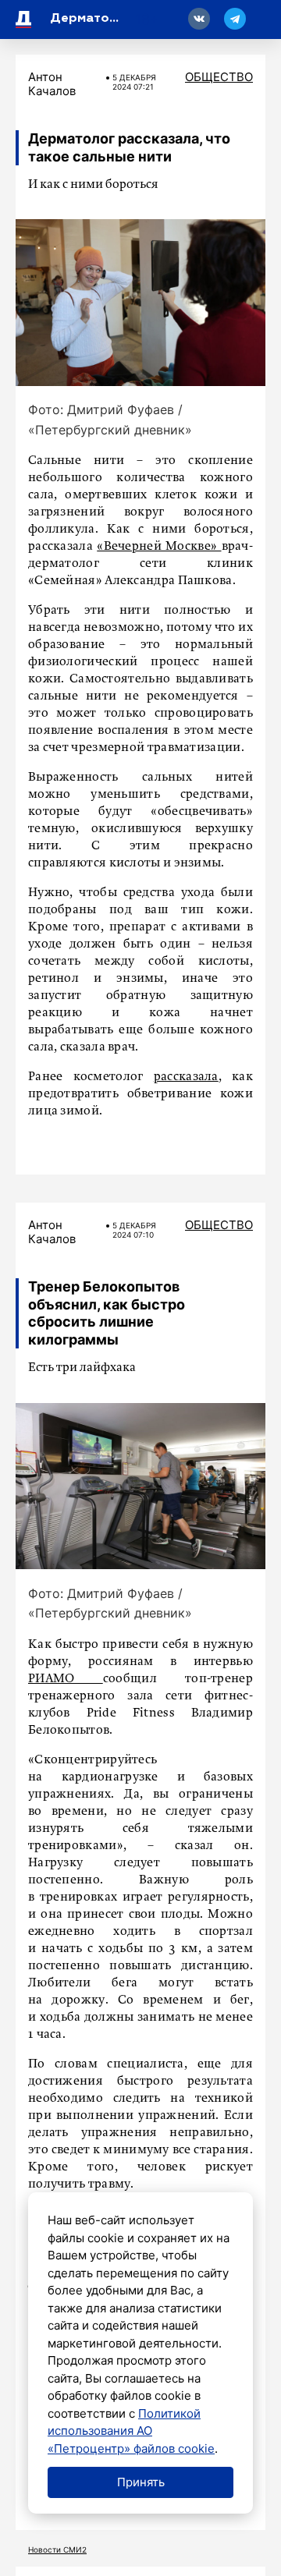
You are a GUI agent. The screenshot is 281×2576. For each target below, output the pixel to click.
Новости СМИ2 (57, 2549)
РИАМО (66, 1679)
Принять (141, 2482)
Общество (219, 77)
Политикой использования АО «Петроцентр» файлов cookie (131, 2431)
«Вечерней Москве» (159, 547)
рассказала (186, 1077)
